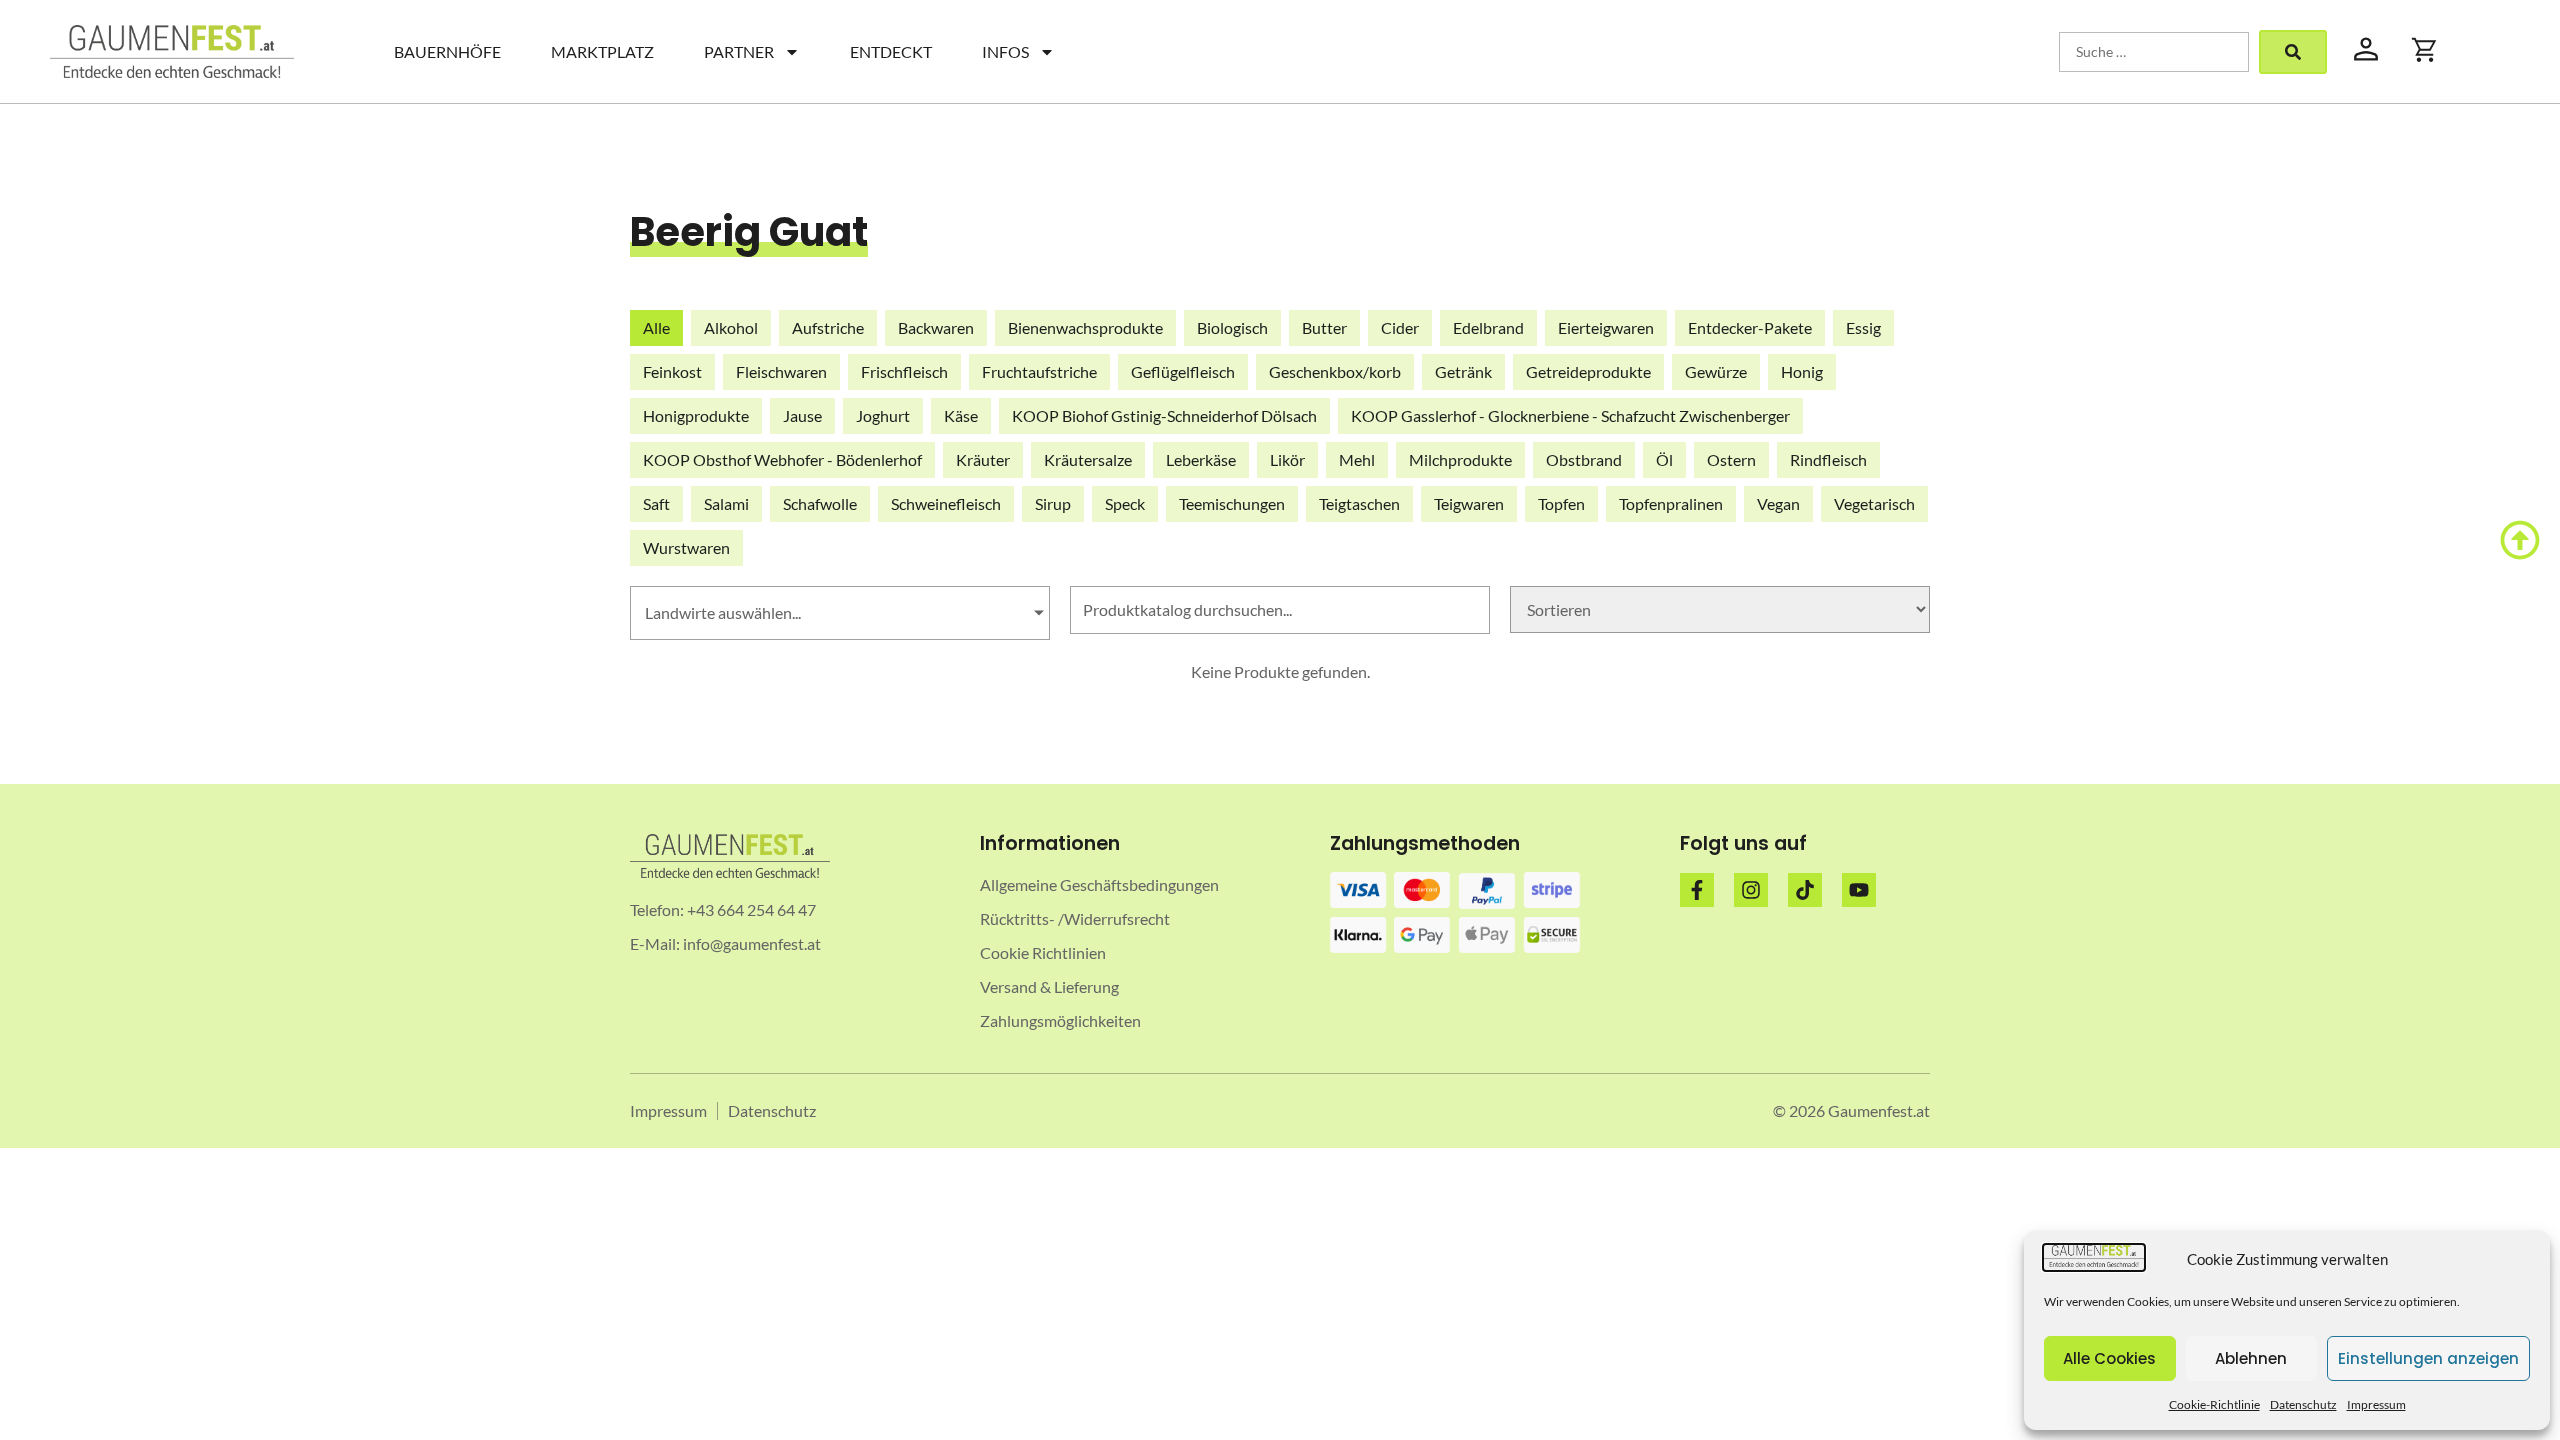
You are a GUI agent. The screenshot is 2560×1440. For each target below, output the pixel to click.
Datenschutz (2303, 1404)
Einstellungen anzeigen (2428, 1358)
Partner (739, 51)
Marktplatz (602, 51)
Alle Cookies (2109, 1358)
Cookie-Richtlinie (2214, 1404)
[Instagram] (1751, 890)
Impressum (2376, 1404)
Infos (1005, 51)
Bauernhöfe (447, 51)
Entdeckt (891, 51)
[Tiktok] (1805, 890)
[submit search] (2293, 52)
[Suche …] (2154, 52)
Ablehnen (2251, 1358)
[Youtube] (1859, 890)
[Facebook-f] (1697, 890)
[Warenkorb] (2425, 50)
